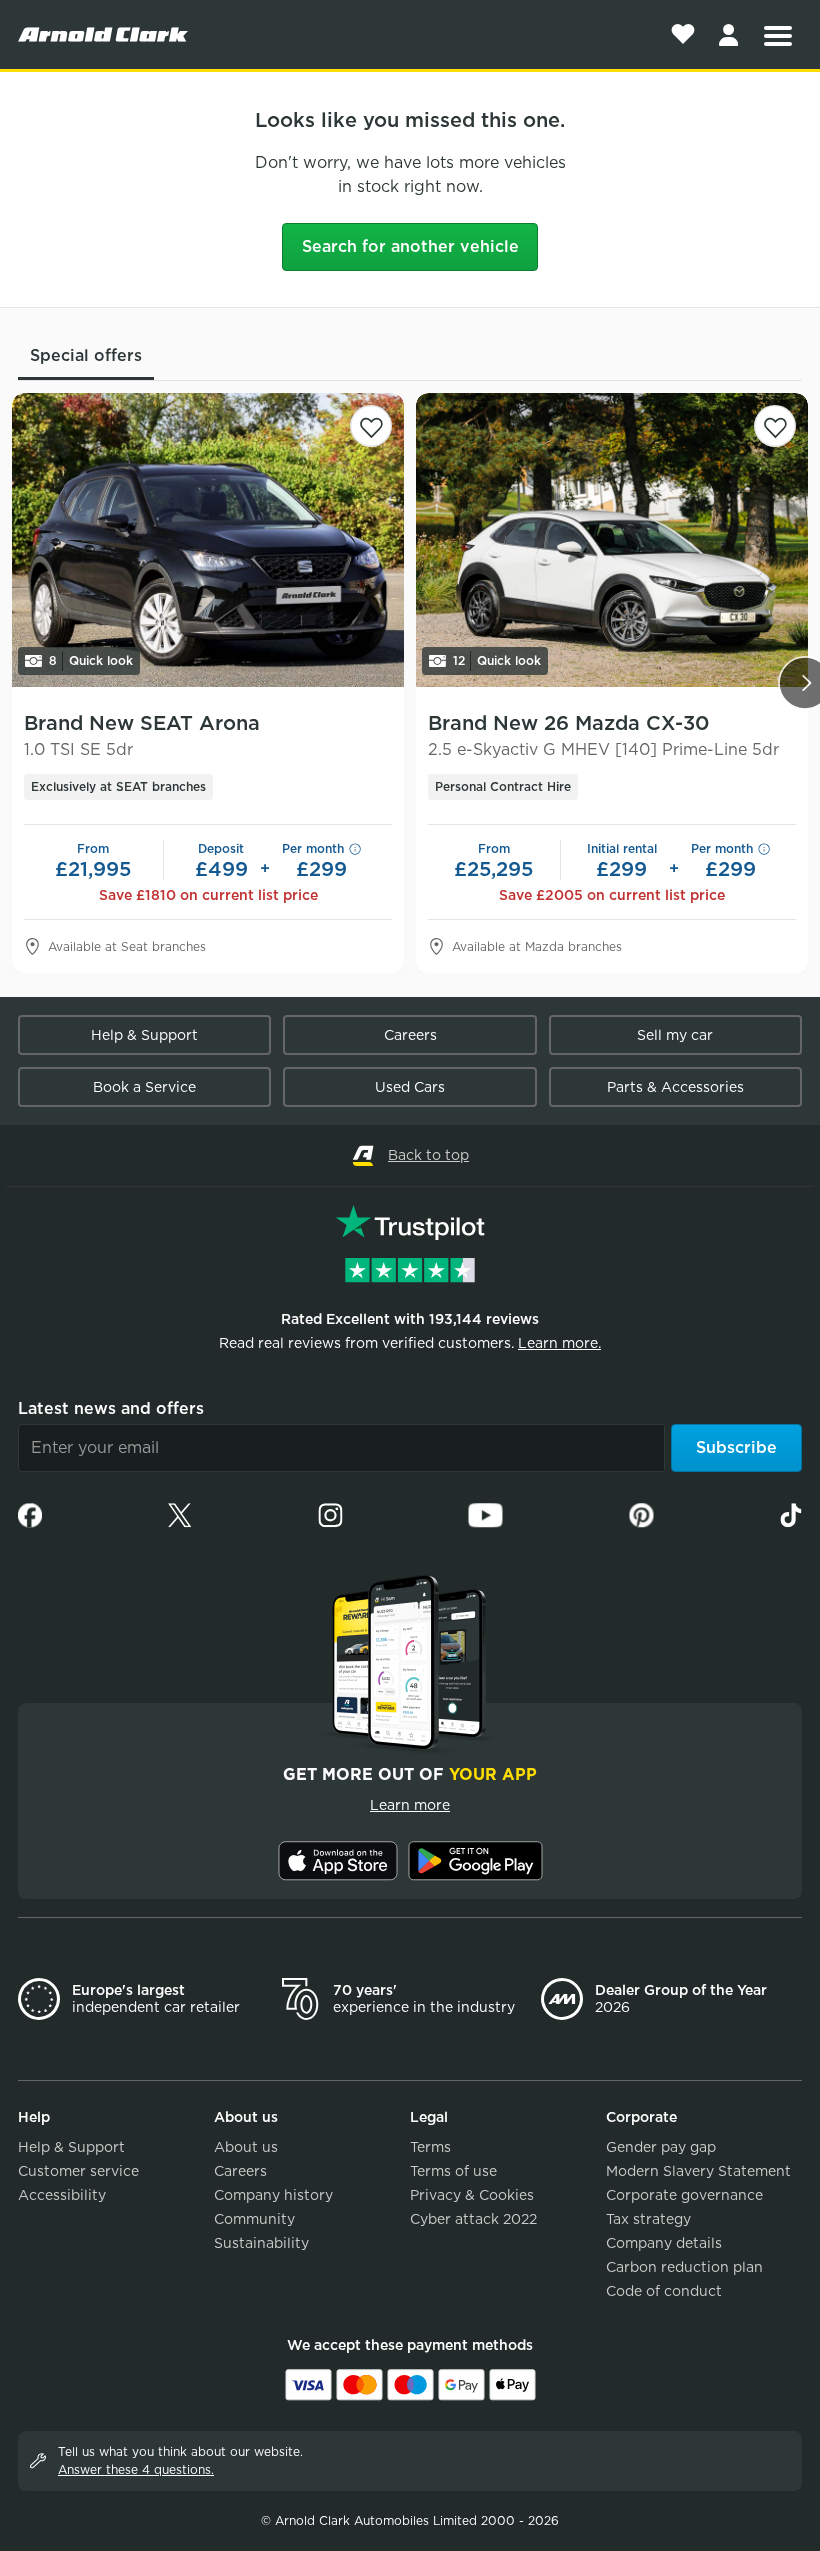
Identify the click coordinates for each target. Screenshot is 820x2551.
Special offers (86, 355)
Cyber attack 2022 (473, 2219)
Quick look (91, 660)
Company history (273, 2195)
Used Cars (410, 1087)
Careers (410, 1035)
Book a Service (144, 1087)
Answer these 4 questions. (136, 2469)
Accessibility (62, 2195)
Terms (430, 2147)
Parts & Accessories (675, 1087)
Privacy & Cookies (472, 2195)
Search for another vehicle (410, 246)
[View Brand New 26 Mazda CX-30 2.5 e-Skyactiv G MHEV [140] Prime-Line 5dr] (612, 540)
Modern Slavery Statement (698, 2171)
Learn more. (559, 1343)
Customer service (78, 2171)
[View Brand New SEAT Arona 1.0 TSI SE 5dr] (208, 540)
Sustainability (261, 2243)
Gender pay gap (661, 2147)
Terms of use (453, 2171)
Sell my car (675, 1035)
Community (254, 2219)
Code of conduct (664, 2291)
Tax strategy (648, 2219)
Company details (664, 2243)
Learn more (410, 1805)
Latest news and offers (111, 1408)
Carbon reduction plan (684, 2267)
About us (246, 2147)
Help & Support (144, 1035)
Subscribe (736, 1447)
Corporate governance (684, 2195)
